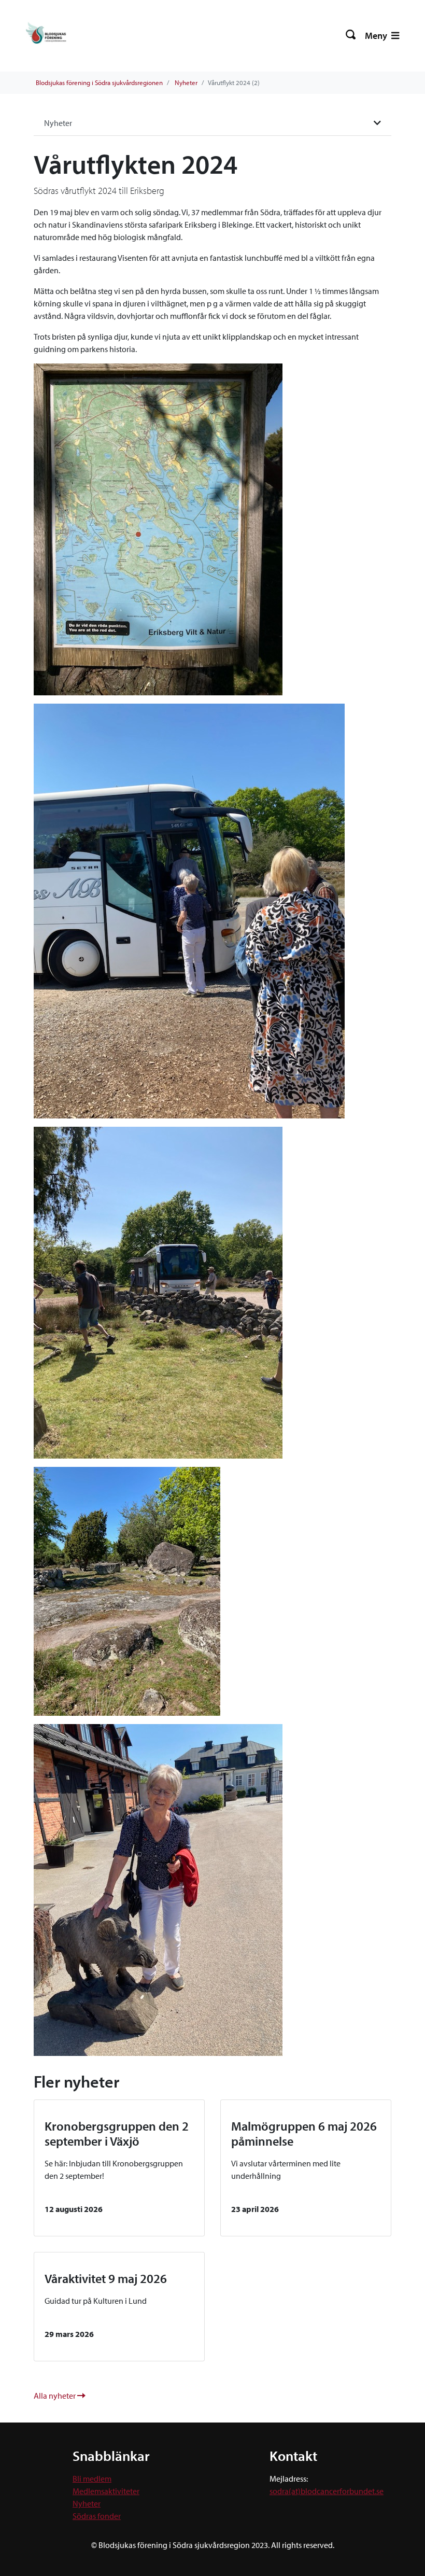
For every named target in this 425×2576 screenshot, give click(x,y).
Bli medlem (92, 2479)
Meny (377, 36)
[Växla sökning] (351, 36)
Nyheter (186, 82)
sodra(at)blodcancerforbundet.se (327, 2491)
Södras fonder (97, 2516)
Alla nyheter (55, 2396)
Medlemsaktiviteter (106, 2491)
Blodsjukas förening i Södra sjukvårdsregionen (99, 82)
